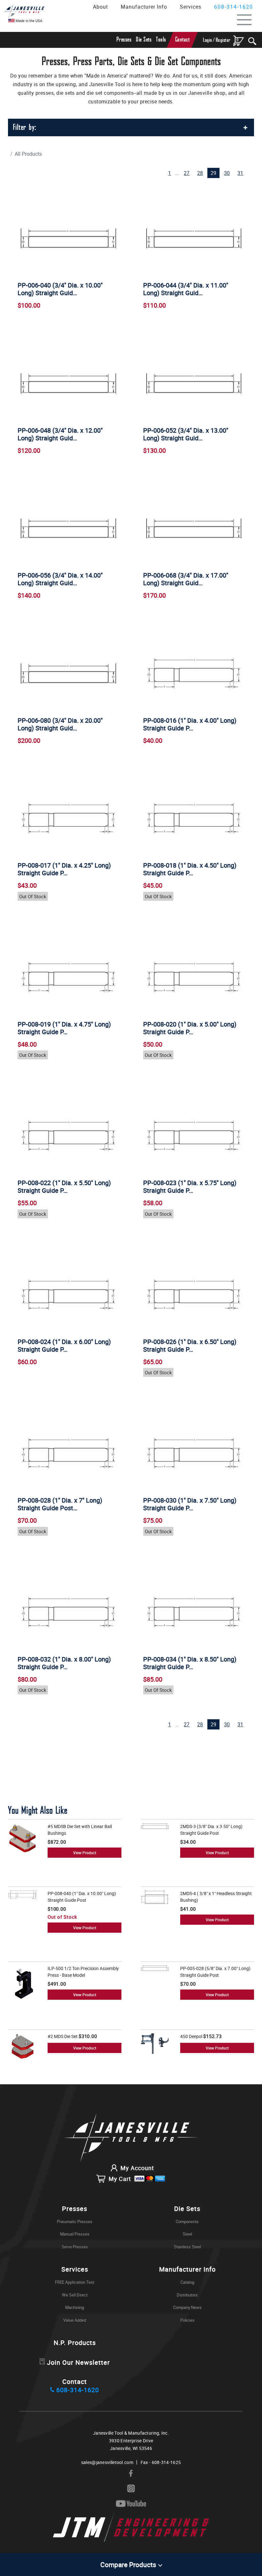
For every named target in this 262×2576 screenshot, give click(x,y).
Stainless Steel (187, 2247)
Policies (187, 2320)
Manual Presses (75, 2234)
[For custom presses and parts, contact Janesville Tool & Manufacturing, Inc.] (131, 2138)
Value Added (75, 2320)
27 (187, 173)
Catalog (187, 2282)
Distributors (187, 2295)
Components (187, 2221)
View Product (85, 1853)
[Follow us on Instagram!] (131, 2489)
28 (200, 173)
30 (227, 173)
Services (191, 7)
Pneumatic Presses (75, 2221)
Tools (161, 40)
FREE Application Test (75, 2282)
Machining (75, 2307)
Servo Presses (75, 2247)
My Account (137, 2168)
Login (208, 40)
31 (240, 173)
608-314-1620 (234, 7)
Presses (124, 40)
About (100, 7)
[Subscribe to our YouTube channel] (131, 2504)
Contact (182, 40)
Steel (187, 2234)
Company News (187, 2307)
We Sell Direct (75, 2295)
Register (223, 40)
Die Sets (144, 40)
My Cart (120, 2179)
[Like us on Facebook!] (131, 2474)
